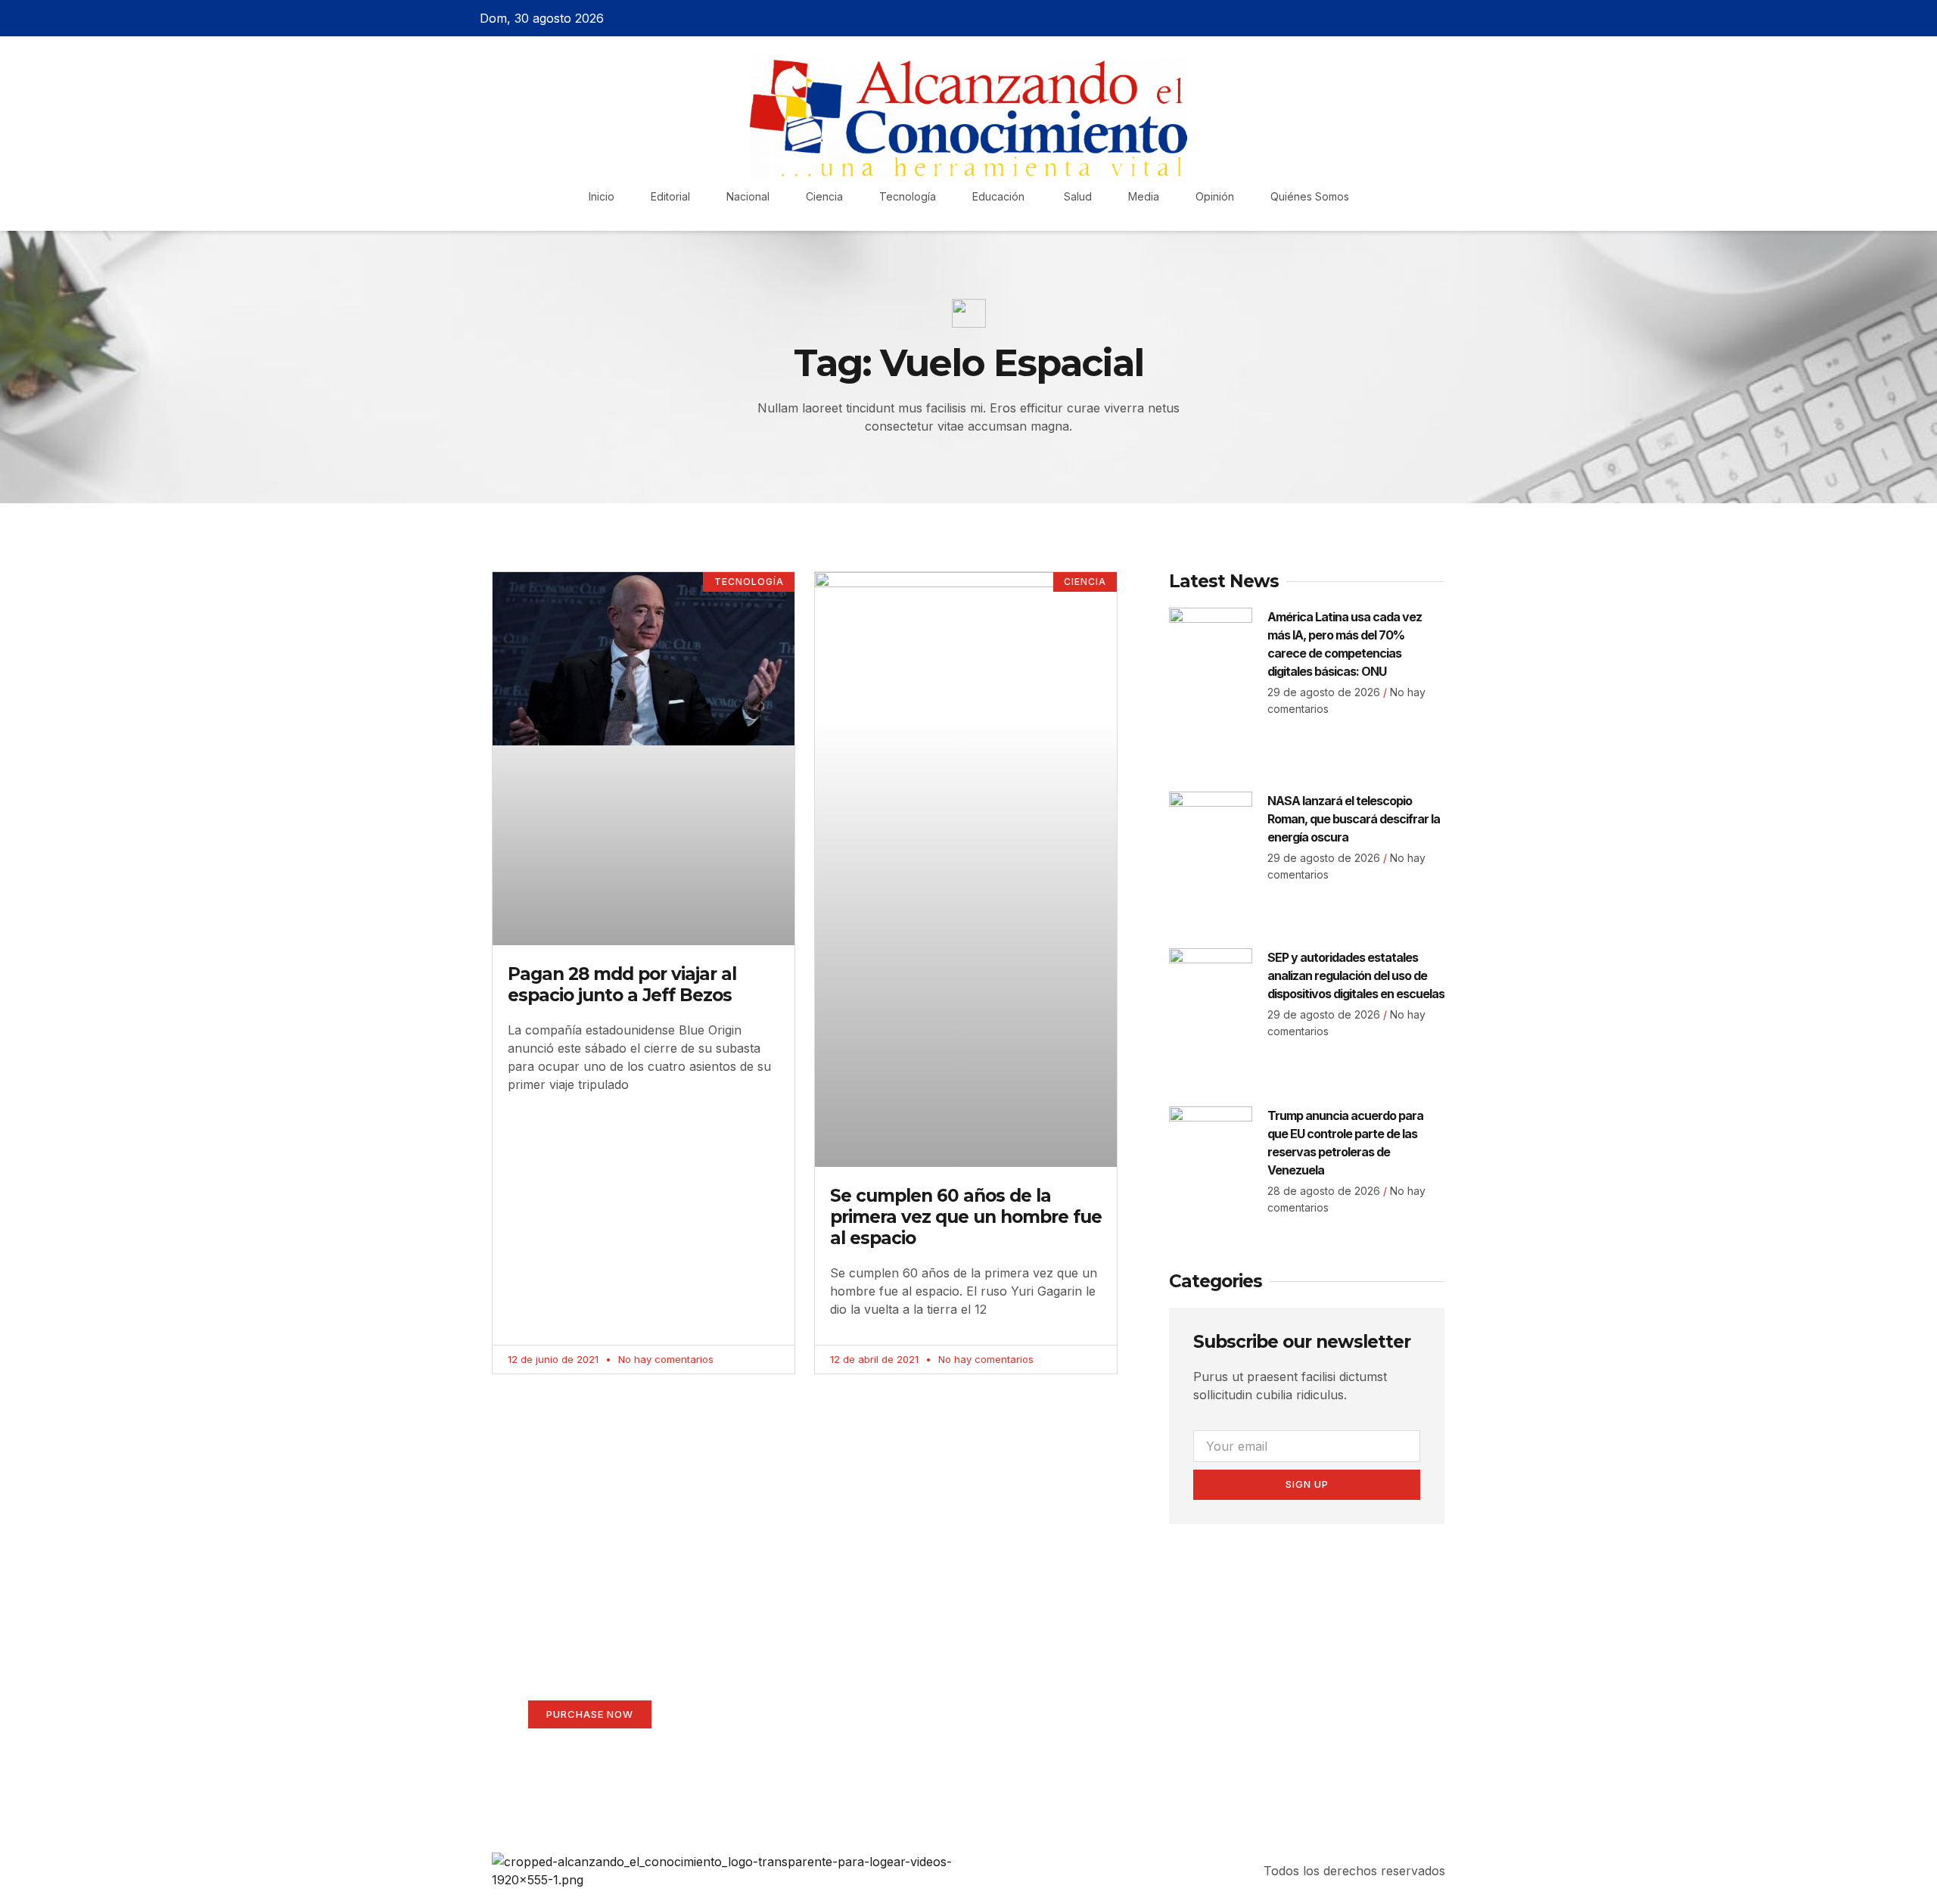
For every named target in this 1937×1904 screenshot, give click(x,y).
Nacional (748, 196)
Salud (1078, 196)
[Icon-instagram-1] (1436, 18)
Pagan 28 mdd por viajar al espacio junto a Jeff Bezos (622, 985)
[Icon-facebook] (1383, 18)
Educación (1000, 196)
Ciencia (824, 196)
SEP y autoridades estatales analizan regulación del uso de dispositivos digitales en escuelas (1356, 975)
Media (1144, 196)
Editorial (670, 196)
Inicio (602, 196)
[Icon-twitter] (1410, 18)
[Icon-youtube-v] (1463, 18)
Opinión (1215, 196)
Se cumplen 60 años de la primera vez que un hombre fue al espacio (966, 1216)
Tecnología (908, 196)
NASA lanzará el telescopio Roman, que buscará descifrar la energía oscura (1354, 819)
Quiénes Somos (1310, 196)
